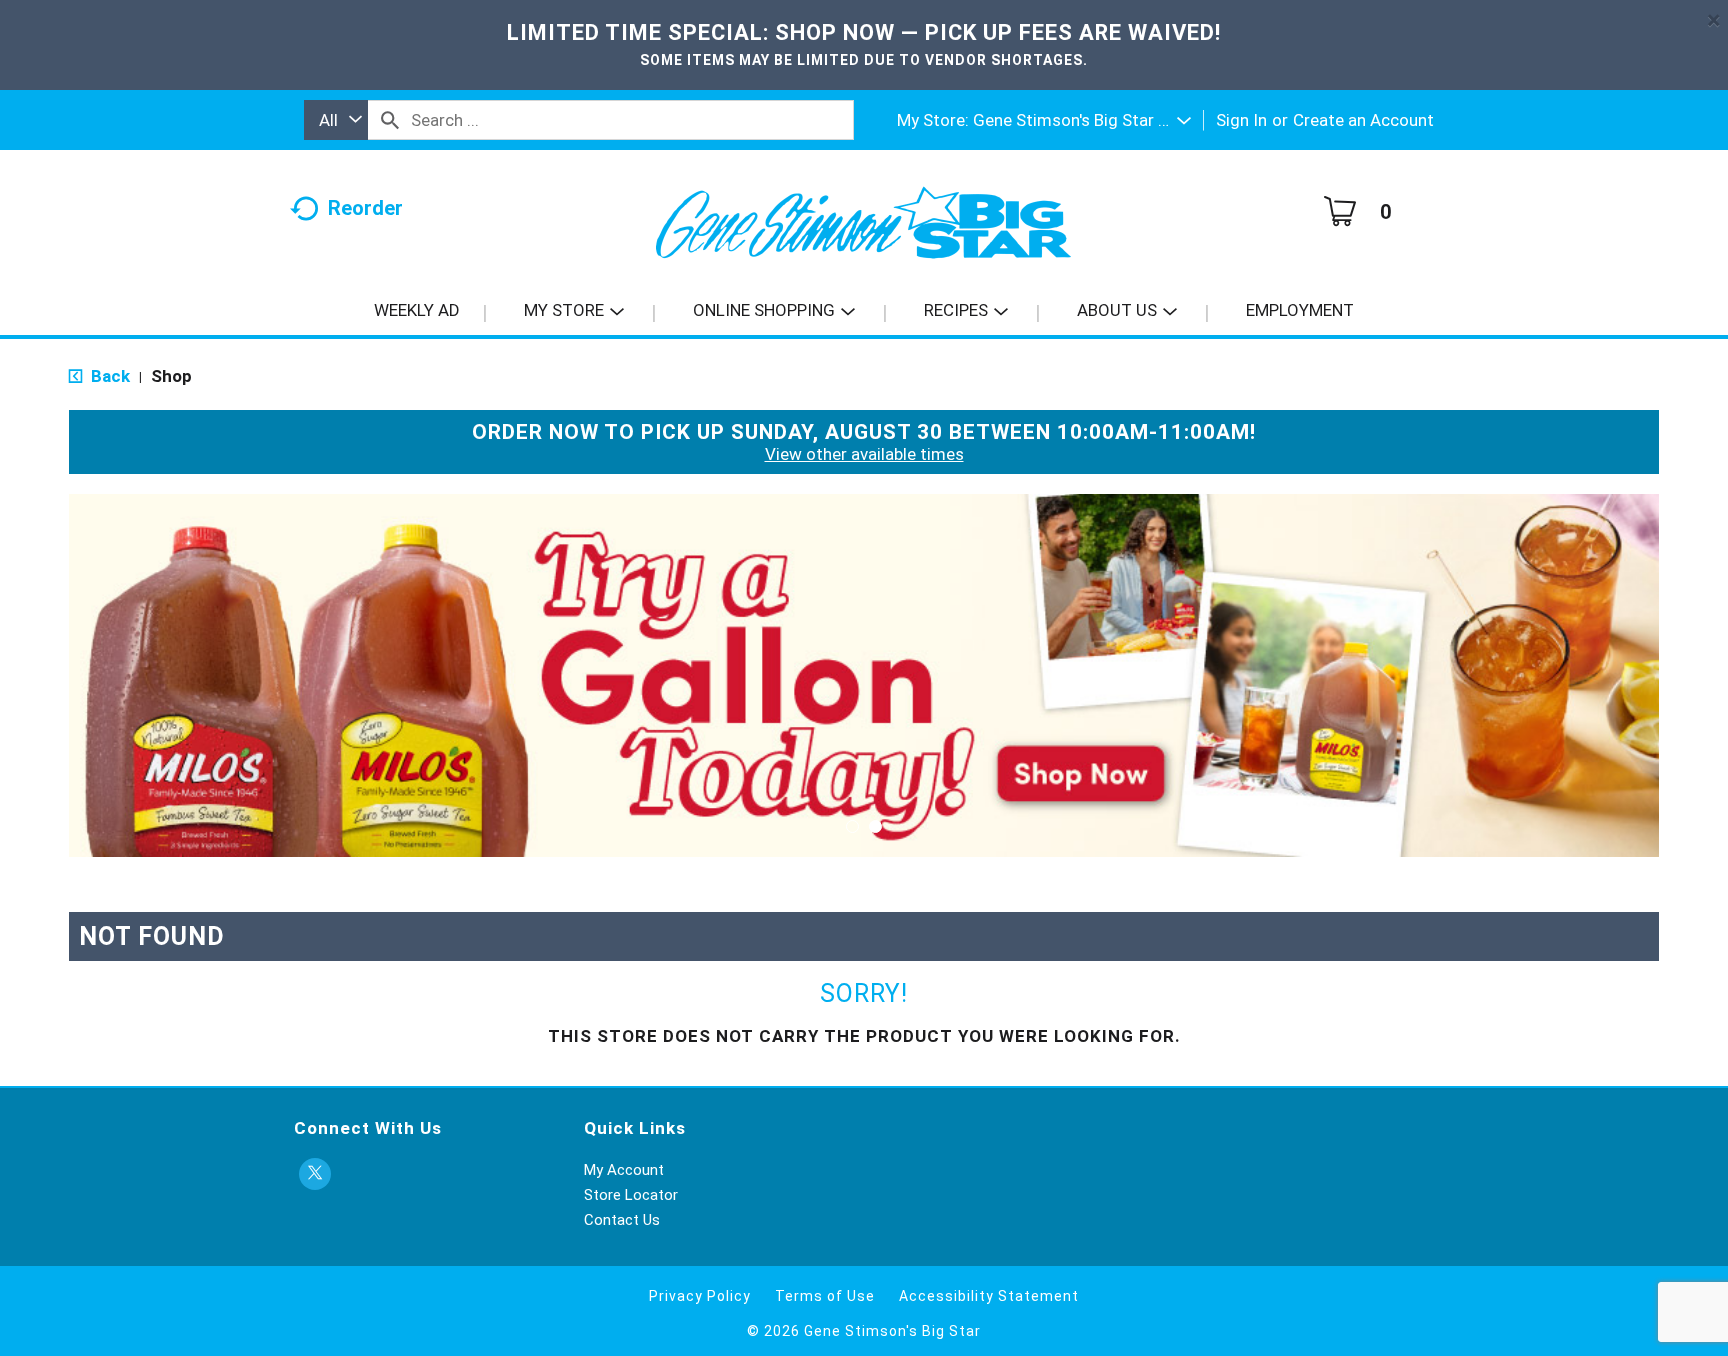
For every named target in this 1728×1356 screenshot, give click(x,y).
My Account (624, 1170)
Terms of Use (825, 1296)
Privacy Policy (700, 1296)
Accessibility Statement (989, 1296)
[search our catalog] (390, 120)
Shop (171, 376)
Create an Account (1363, 120)
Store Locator (631, 1195)
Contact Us (622, 1220)
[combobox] (336, 120)
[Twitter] (315, 1174)
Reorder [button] (365, 208)
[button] (1082, 120)
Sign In (1241, 120)
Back (108, 376)
